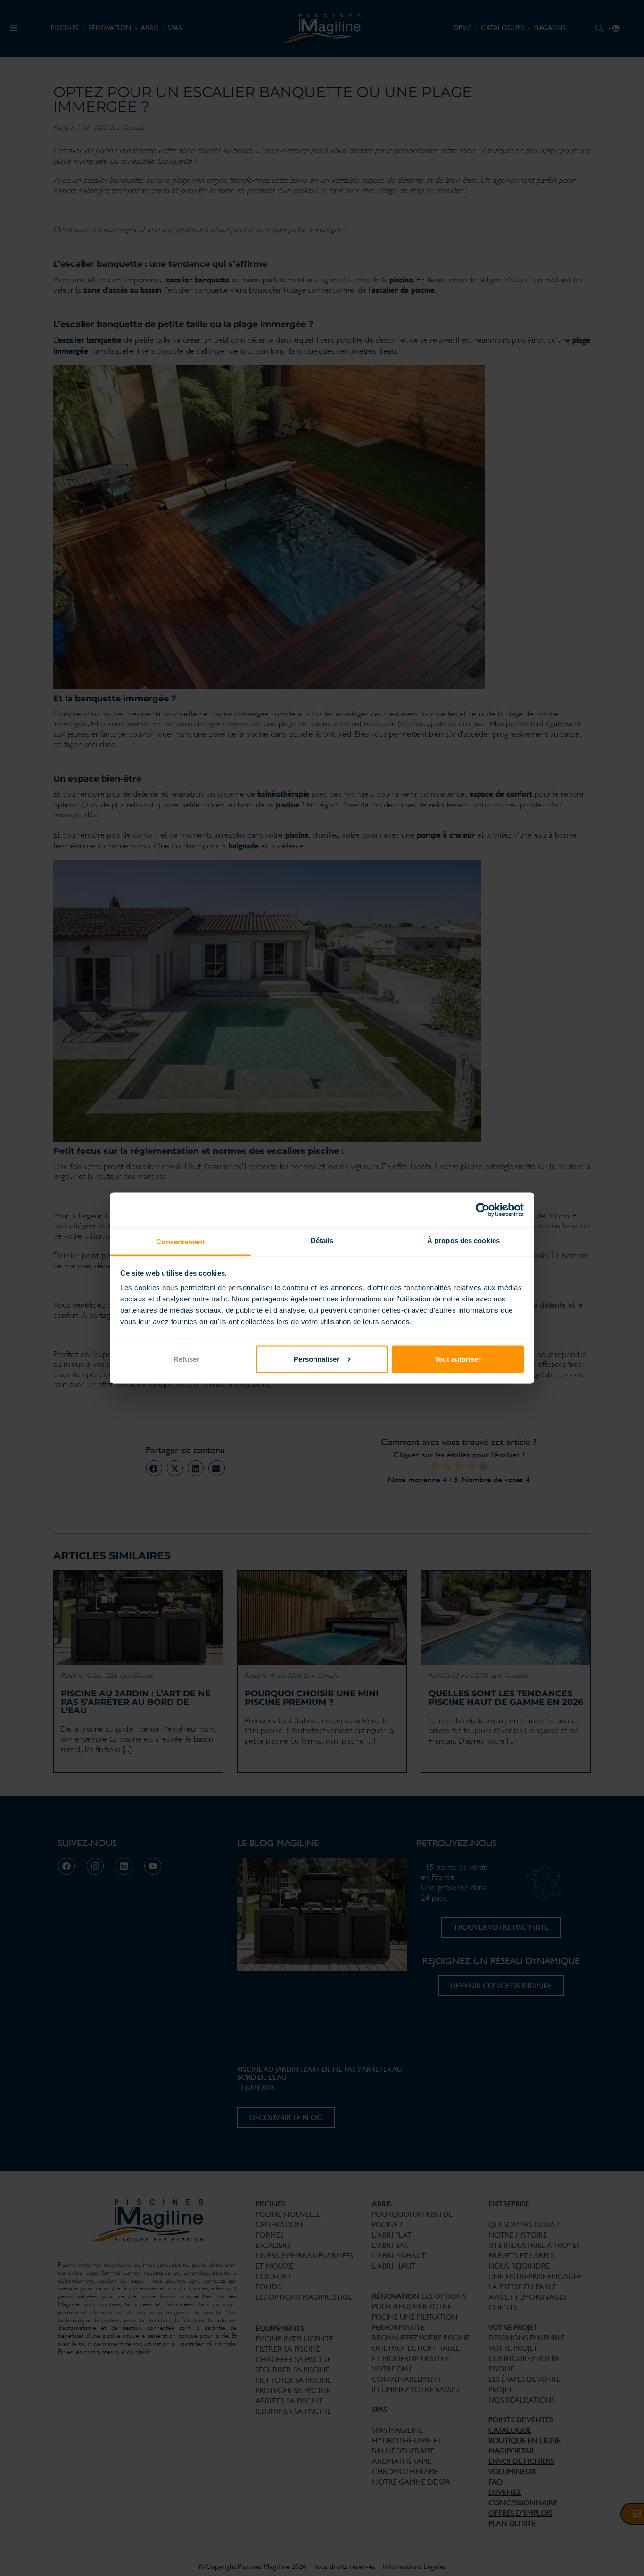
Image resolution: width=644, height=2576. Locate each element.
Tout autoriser (458, 1359)
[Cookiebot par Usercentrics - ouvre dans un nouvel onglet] (483, 1210)
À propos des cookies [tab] (463, 1240)
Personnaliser (317, 1359)
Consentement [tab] (180, 1242)
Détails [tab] (322, 1240)
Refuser (186, 1359)
